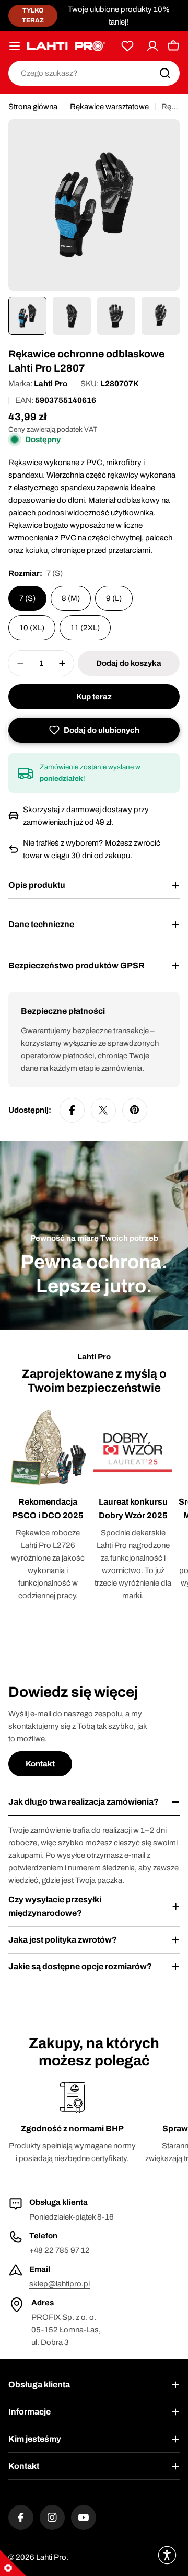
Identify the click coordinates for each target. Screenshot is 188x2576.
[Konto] (152, 46)
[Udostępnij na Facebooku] (72, 1110)
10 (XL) (32, 628)
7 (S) (27, 598)
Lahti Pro (51, 384)
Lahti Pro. (52, 2557)
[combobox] (94, 73)
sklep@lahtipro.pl (60, 2284)
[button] (94, 730)
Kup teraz (94, 697)
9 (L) (114, 598)
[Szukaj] (165, 73)
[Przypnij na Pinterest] (135, 1110)
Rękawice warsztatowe (109, 107)
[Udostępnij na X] (103, 1110)
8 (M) (71, 598)
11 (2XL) (85, 628)
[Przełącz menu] (15, 46)
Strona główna (33, 107)
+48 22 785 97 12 (60, 2250)
